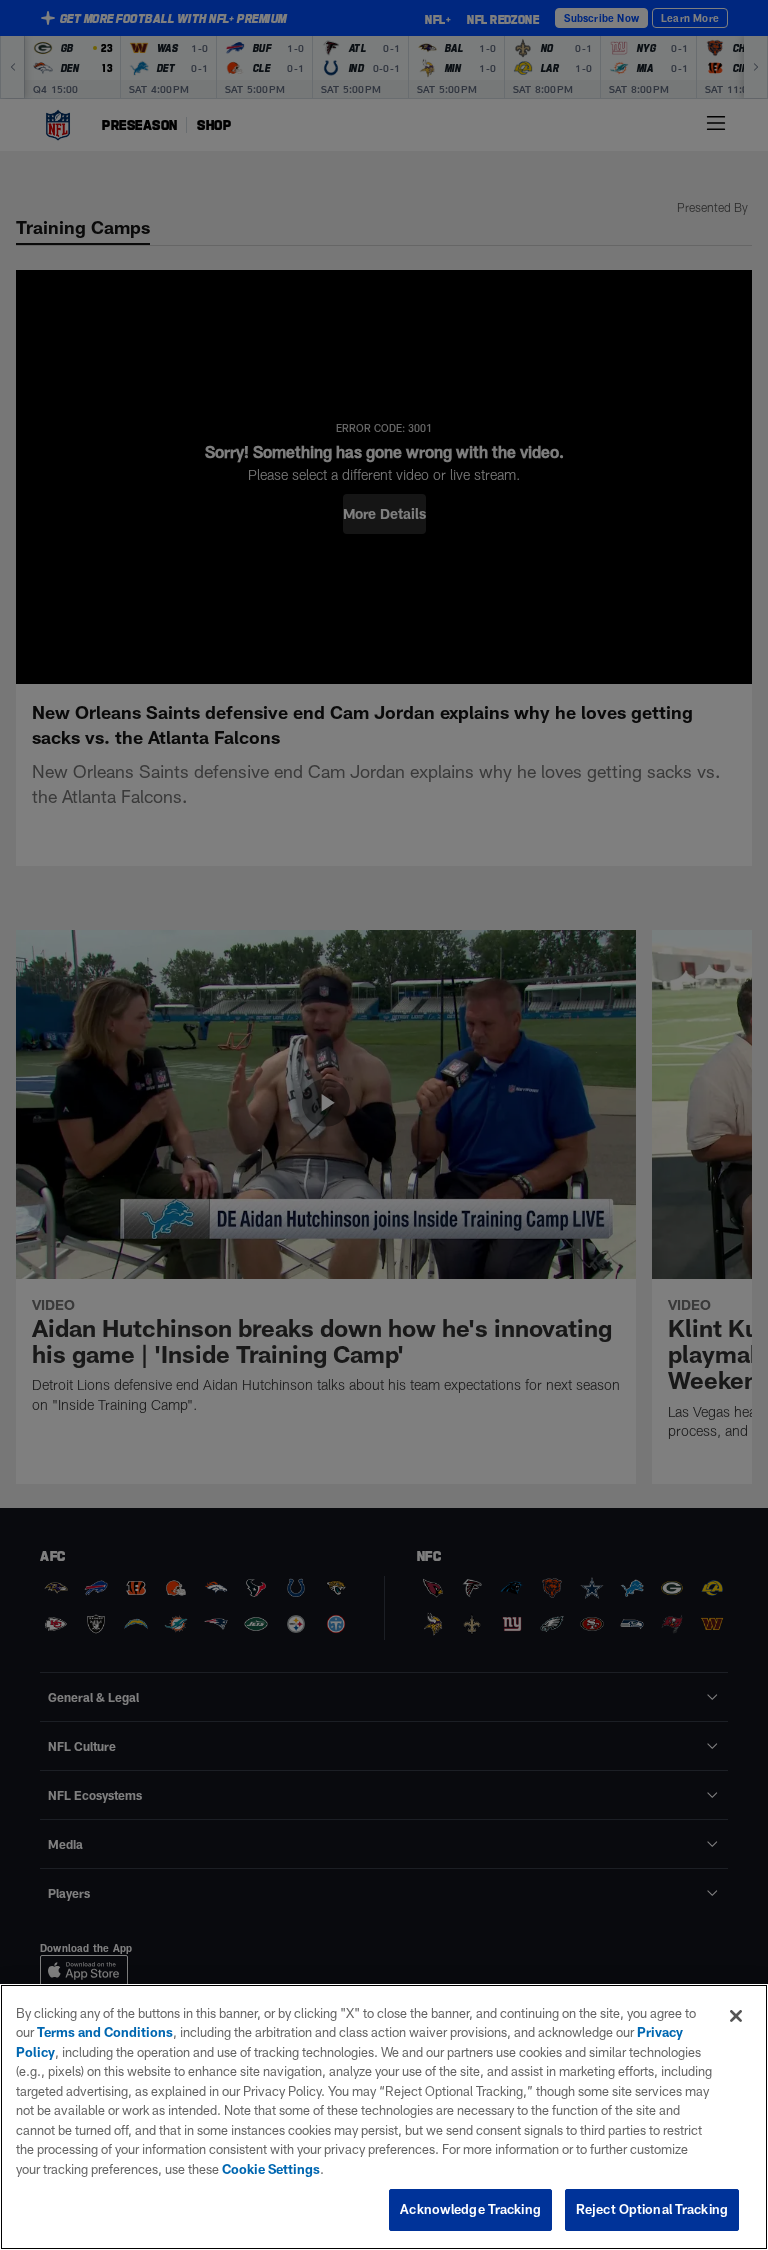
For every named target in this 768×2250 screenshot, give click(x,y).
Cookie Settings (271, 2169)
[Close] (736, 2016)
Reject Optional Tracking (652, 2209)
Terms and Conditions (105, 2032)
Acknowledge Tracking (470, 2209)
